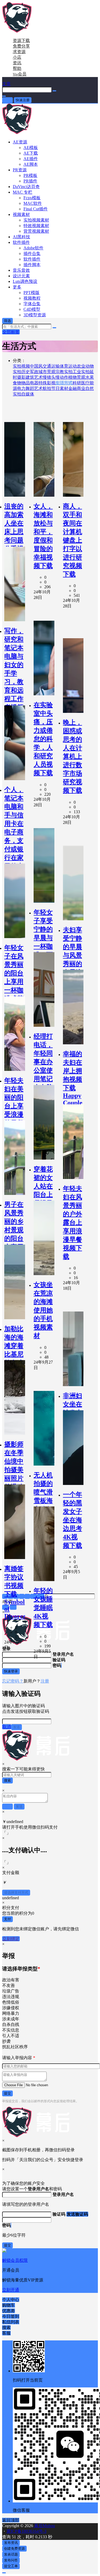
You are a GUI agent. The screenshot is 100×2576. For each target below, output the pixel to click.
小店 (17, 57)
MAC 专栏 (23, 192)
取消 (7, 1727)
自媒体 (28, 394)
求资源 (19, 52)
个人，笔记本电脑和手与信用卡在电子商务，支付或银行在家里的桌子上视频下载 (14, 836)
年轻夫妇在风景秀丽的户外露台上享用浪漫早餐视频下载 (73, 1223)
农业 (81, 366)
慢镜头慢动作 (55, 377)
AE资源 (20, 142)
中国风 (36, 366)
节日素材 (60, 388)
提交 (7, 2093)
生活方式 (64, 383)
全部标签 (11, 332)
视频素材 (21, 214)
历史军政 (30, 372)
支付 (7, 1919)
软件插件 (21, 242)
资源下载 (21, 41)
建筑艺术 (34, 377)
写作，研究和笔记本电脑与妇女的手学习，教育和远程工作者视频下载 (14, 673)
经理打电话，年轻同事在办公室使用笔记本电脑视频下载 (43, 1070)
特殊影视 (47, 383)
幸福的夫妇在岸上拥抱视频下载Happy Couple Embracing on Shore (73, 1089)
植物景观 (77, 377)
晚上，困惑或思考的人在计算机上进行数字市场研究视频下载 (73, 756)
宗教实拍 (64, 372)
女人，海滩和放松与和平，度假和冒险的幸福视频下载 (43, 536)
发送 (17, 1727)
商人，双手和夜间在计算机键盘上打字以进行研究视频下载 (73, 540)
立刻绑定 (11, 1939)
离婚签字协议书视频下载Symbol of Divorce (15, 1592)
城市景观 (47, 372)
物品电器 (30, 383)
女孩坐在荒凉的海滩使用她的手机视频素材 (43, 1310)
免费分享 (21, 46)
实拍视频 (21, 366)
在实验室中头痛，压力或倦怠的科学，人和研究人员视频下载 (43, 739)
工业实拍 (81, 372)
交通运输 (51, 366)
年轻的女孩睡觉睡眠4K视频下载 (43, 1608)
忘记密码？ (13, 1681)
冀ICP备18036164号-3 (26, 2531)
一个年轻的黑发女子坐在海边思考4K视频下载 (73, 1520)
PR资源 (20, 170)
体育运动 (68, 366)
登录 (7, 100)
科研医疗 (81, 383)
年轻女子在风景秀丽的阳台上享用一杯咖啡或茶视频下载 (14, 982)
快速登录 (11, 1671)
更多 (17, 287)
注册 (45, 1681)
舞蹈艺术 (34, 388)
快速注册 (23, 100)
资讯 (17, 63)
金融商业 (77, 388)
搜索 (7, 1780)
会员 (20, 74)
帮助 (17, 68)
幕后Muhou (44, 2526)
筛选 (7, 321)
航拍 (47, 388)
